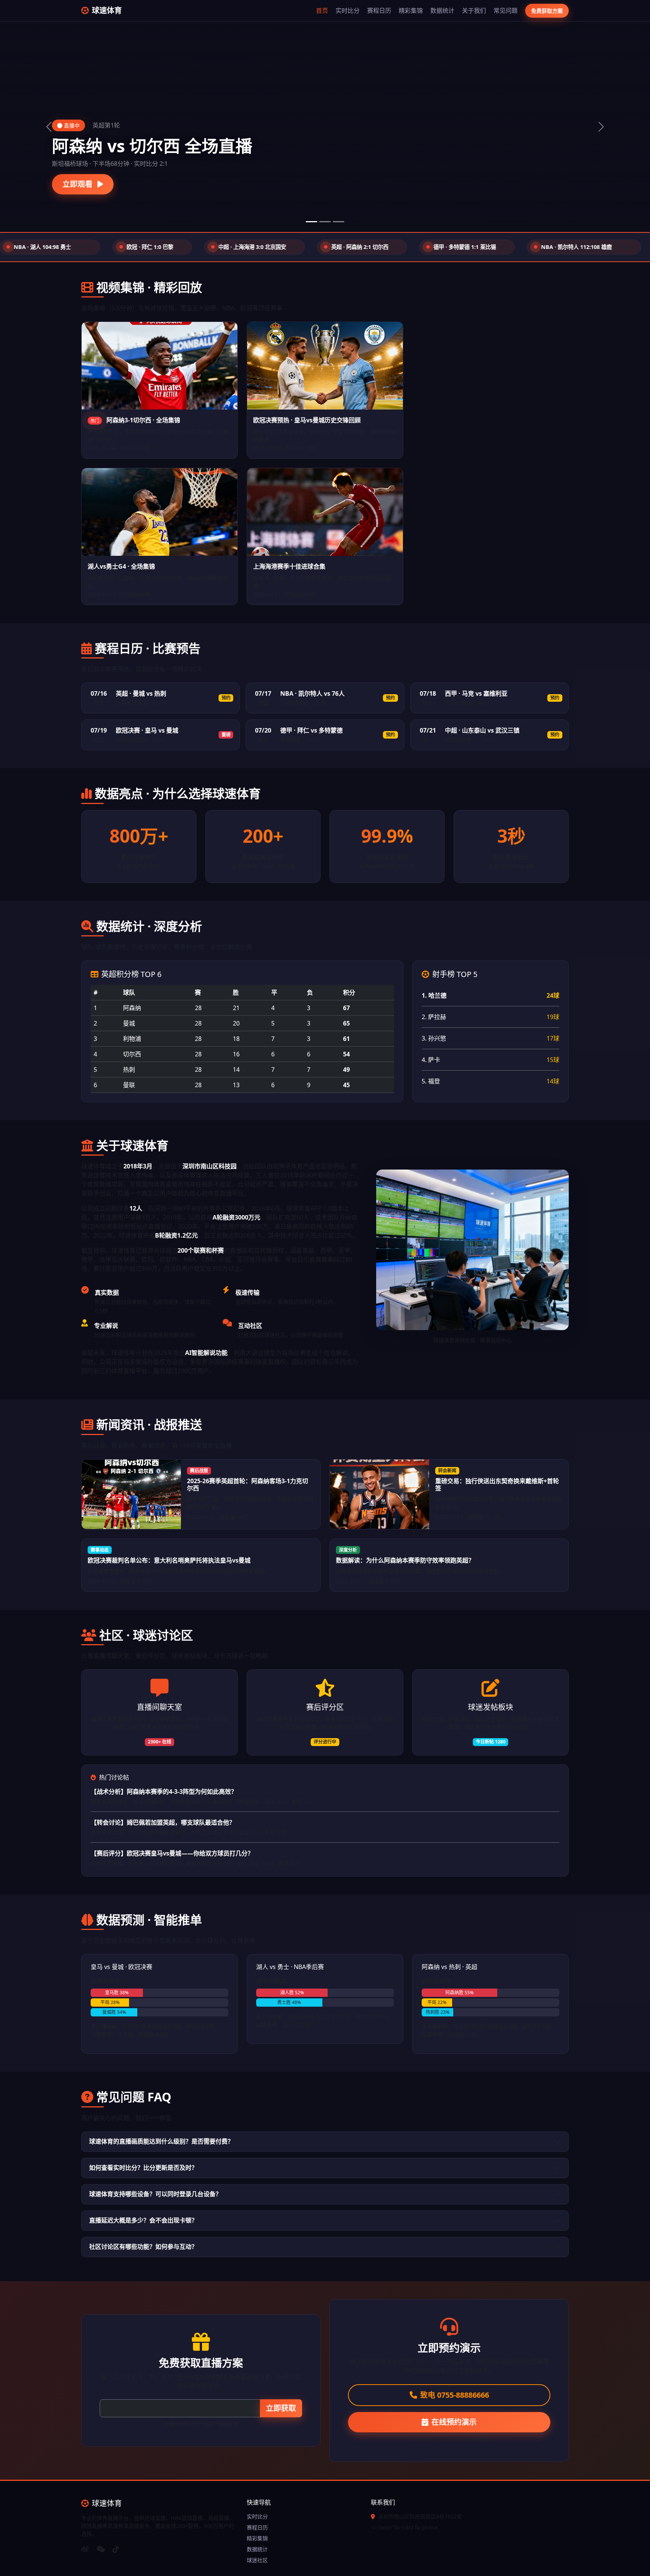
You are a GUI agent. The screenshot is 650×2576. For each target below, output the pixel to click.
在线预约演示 (454, 2422)
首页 (322, 11)
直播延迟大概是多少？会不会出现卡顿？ (143, 2220)
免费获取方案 (547, 11)
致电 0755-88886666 (455, 2395)
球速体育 (107, 10)
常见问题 (506, 11)
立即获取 (281, 2408)
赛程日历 (379, 11)
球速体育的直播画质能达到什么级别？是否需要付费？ (161, 2141)
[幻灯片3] (339, 222)
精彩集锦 (411, 11)
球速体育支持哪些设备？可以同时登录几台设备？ (155, 2194)
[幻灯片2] (325, 222)
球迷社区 (257, 2560)
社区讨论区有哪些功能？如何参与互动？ (143, 2247)
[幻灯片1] (311, 222)
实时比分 (348, 11)
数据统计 (442, 11)
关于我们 (474, 11)
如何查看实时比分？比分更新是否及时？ (143, 2168)
